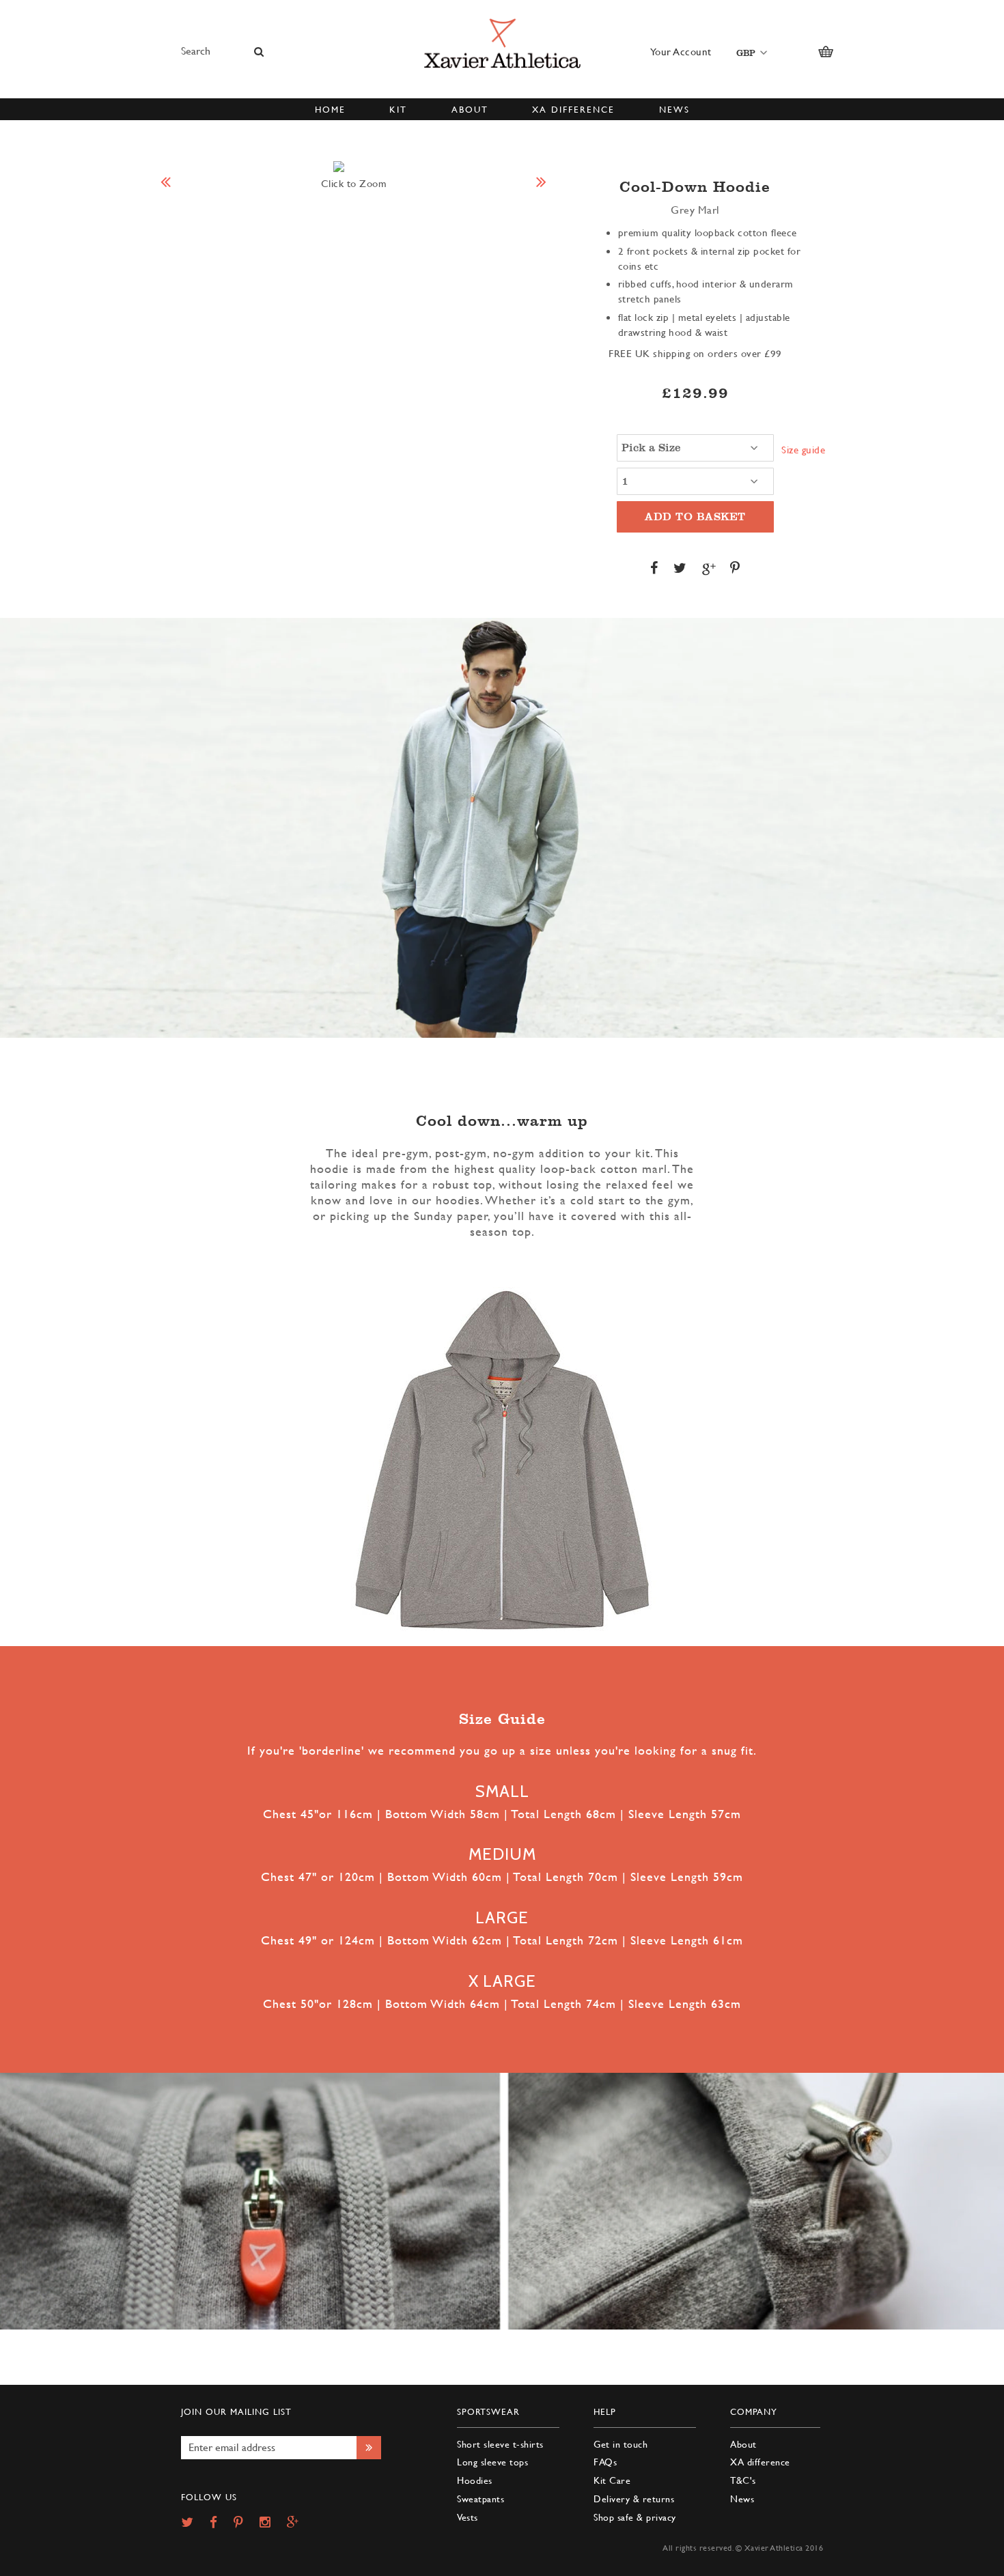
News (742, 2499)
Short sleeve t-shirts (500, 2444)
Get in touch (620, 2444)
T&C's (743, 2480)
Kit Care (612, 2480)
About (743, 2444)
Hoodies (475, 2480)
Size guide (803, 450)
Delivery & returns (634, 2499)
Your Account (681, 52)
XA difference (760, 2462)
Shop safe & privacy (635, 2517)
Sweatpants (480, 2499)
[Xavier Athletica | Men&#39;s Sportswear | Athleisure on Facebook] (220, 2523)
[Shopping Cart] (826, 52)
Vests (468, 2517)
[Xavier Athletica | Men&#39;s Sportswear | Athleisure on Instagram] (272, 2523)
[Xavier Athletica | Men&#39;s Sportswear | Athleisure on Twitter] (194, 2523)
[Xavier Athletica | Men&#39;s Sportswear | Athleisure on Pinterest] (245, 2523)
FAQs (605, 2462)
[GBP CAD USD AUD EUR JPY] (749, 52)
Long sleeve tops (492, 2462)
